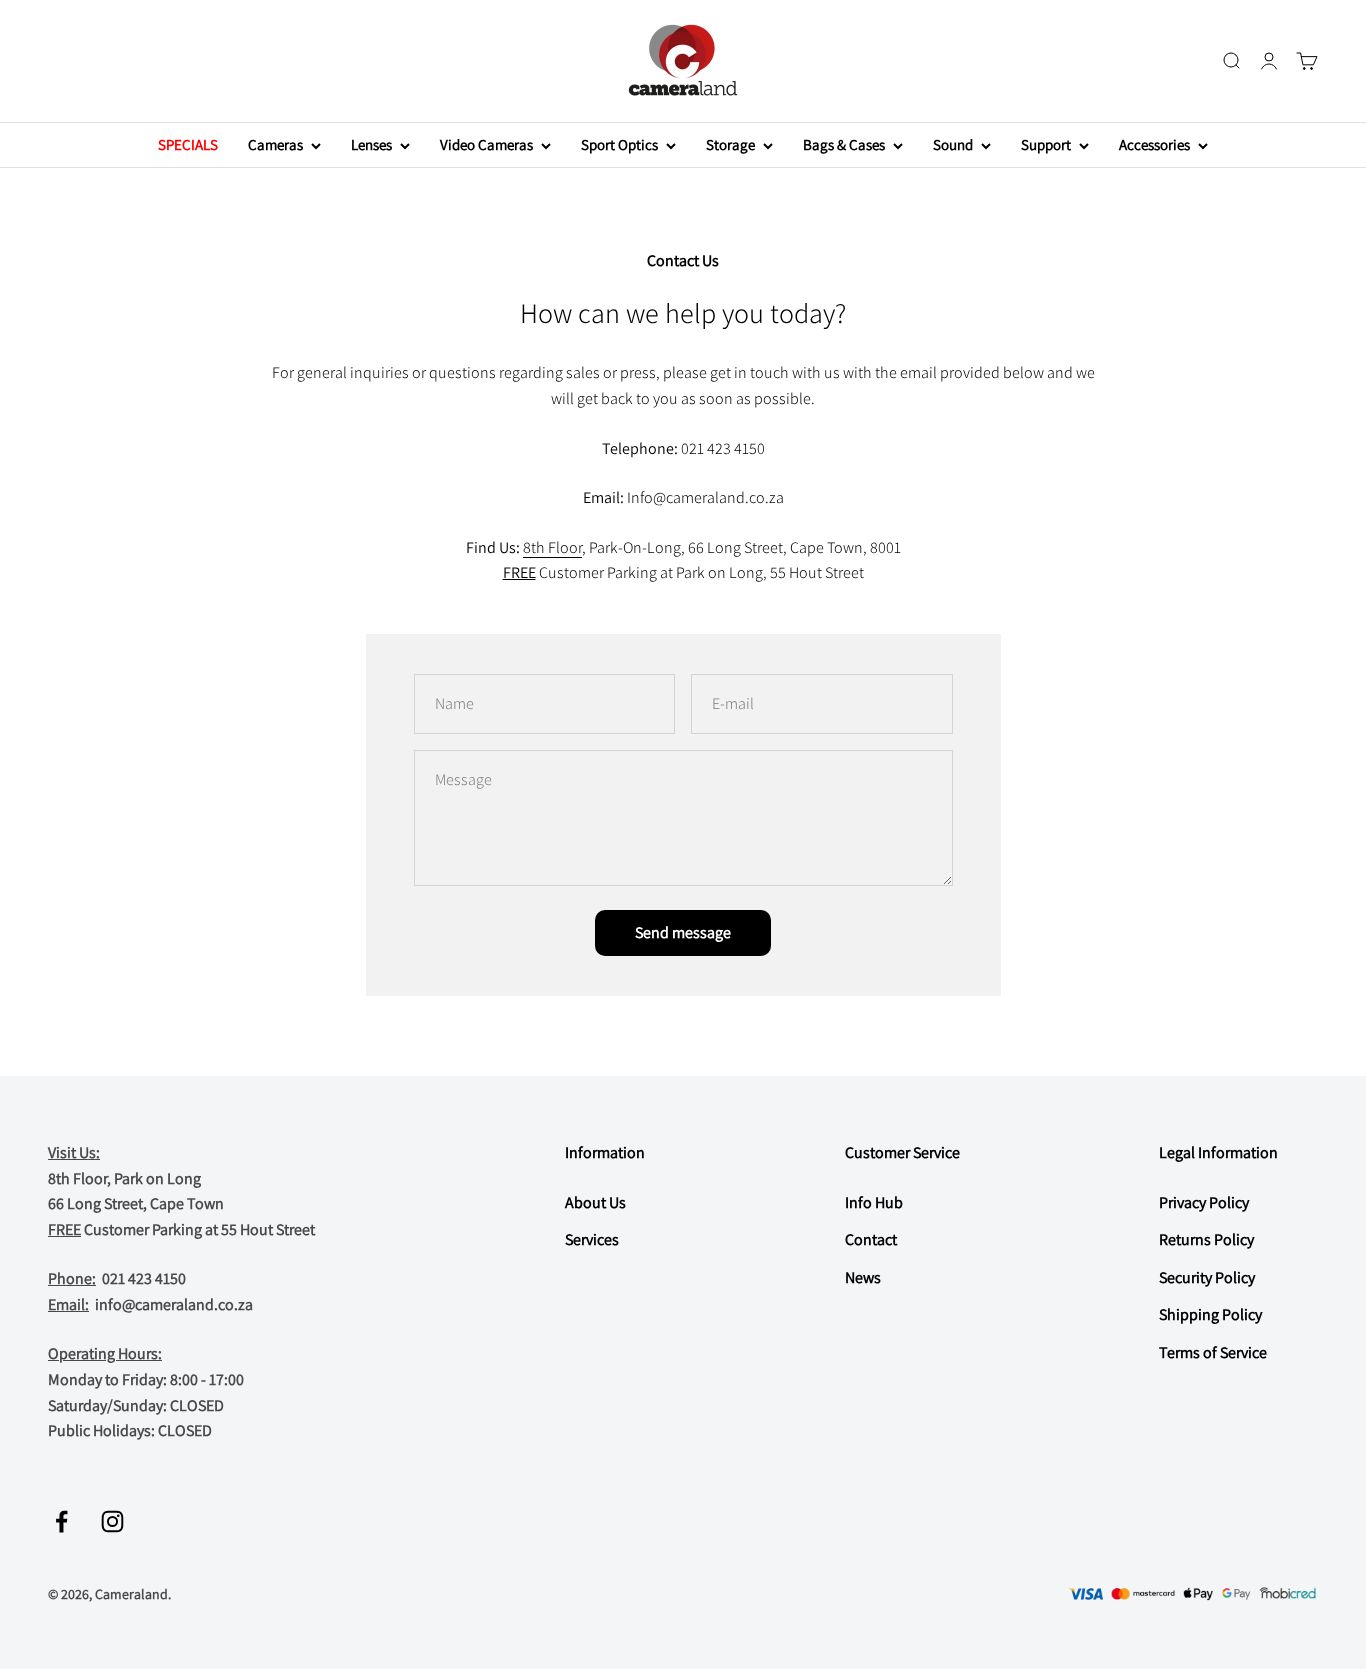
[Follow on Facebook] (61, 1521)
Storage (730, 144)
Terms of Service (1213, 1352)
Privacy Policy (1204, 1202)
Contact (871, 1239)
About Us (595, 1202)
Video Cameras (486, 144)
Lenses (371, 144)
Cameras (275, 144)
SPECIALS (188, 144)
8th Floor (552, 547)
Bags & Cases (844, 144)
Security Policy (1207, 1277)
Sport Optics (619, 144)
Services (592, 1239)
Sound (953, 144)
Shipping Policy (1210, 1314)
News (863, 1277)
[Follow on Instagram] (112, 1521)
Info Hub (874, 1202)
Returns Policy (1206, 1239)
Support (1046, 144)
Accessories (1154, 144)
